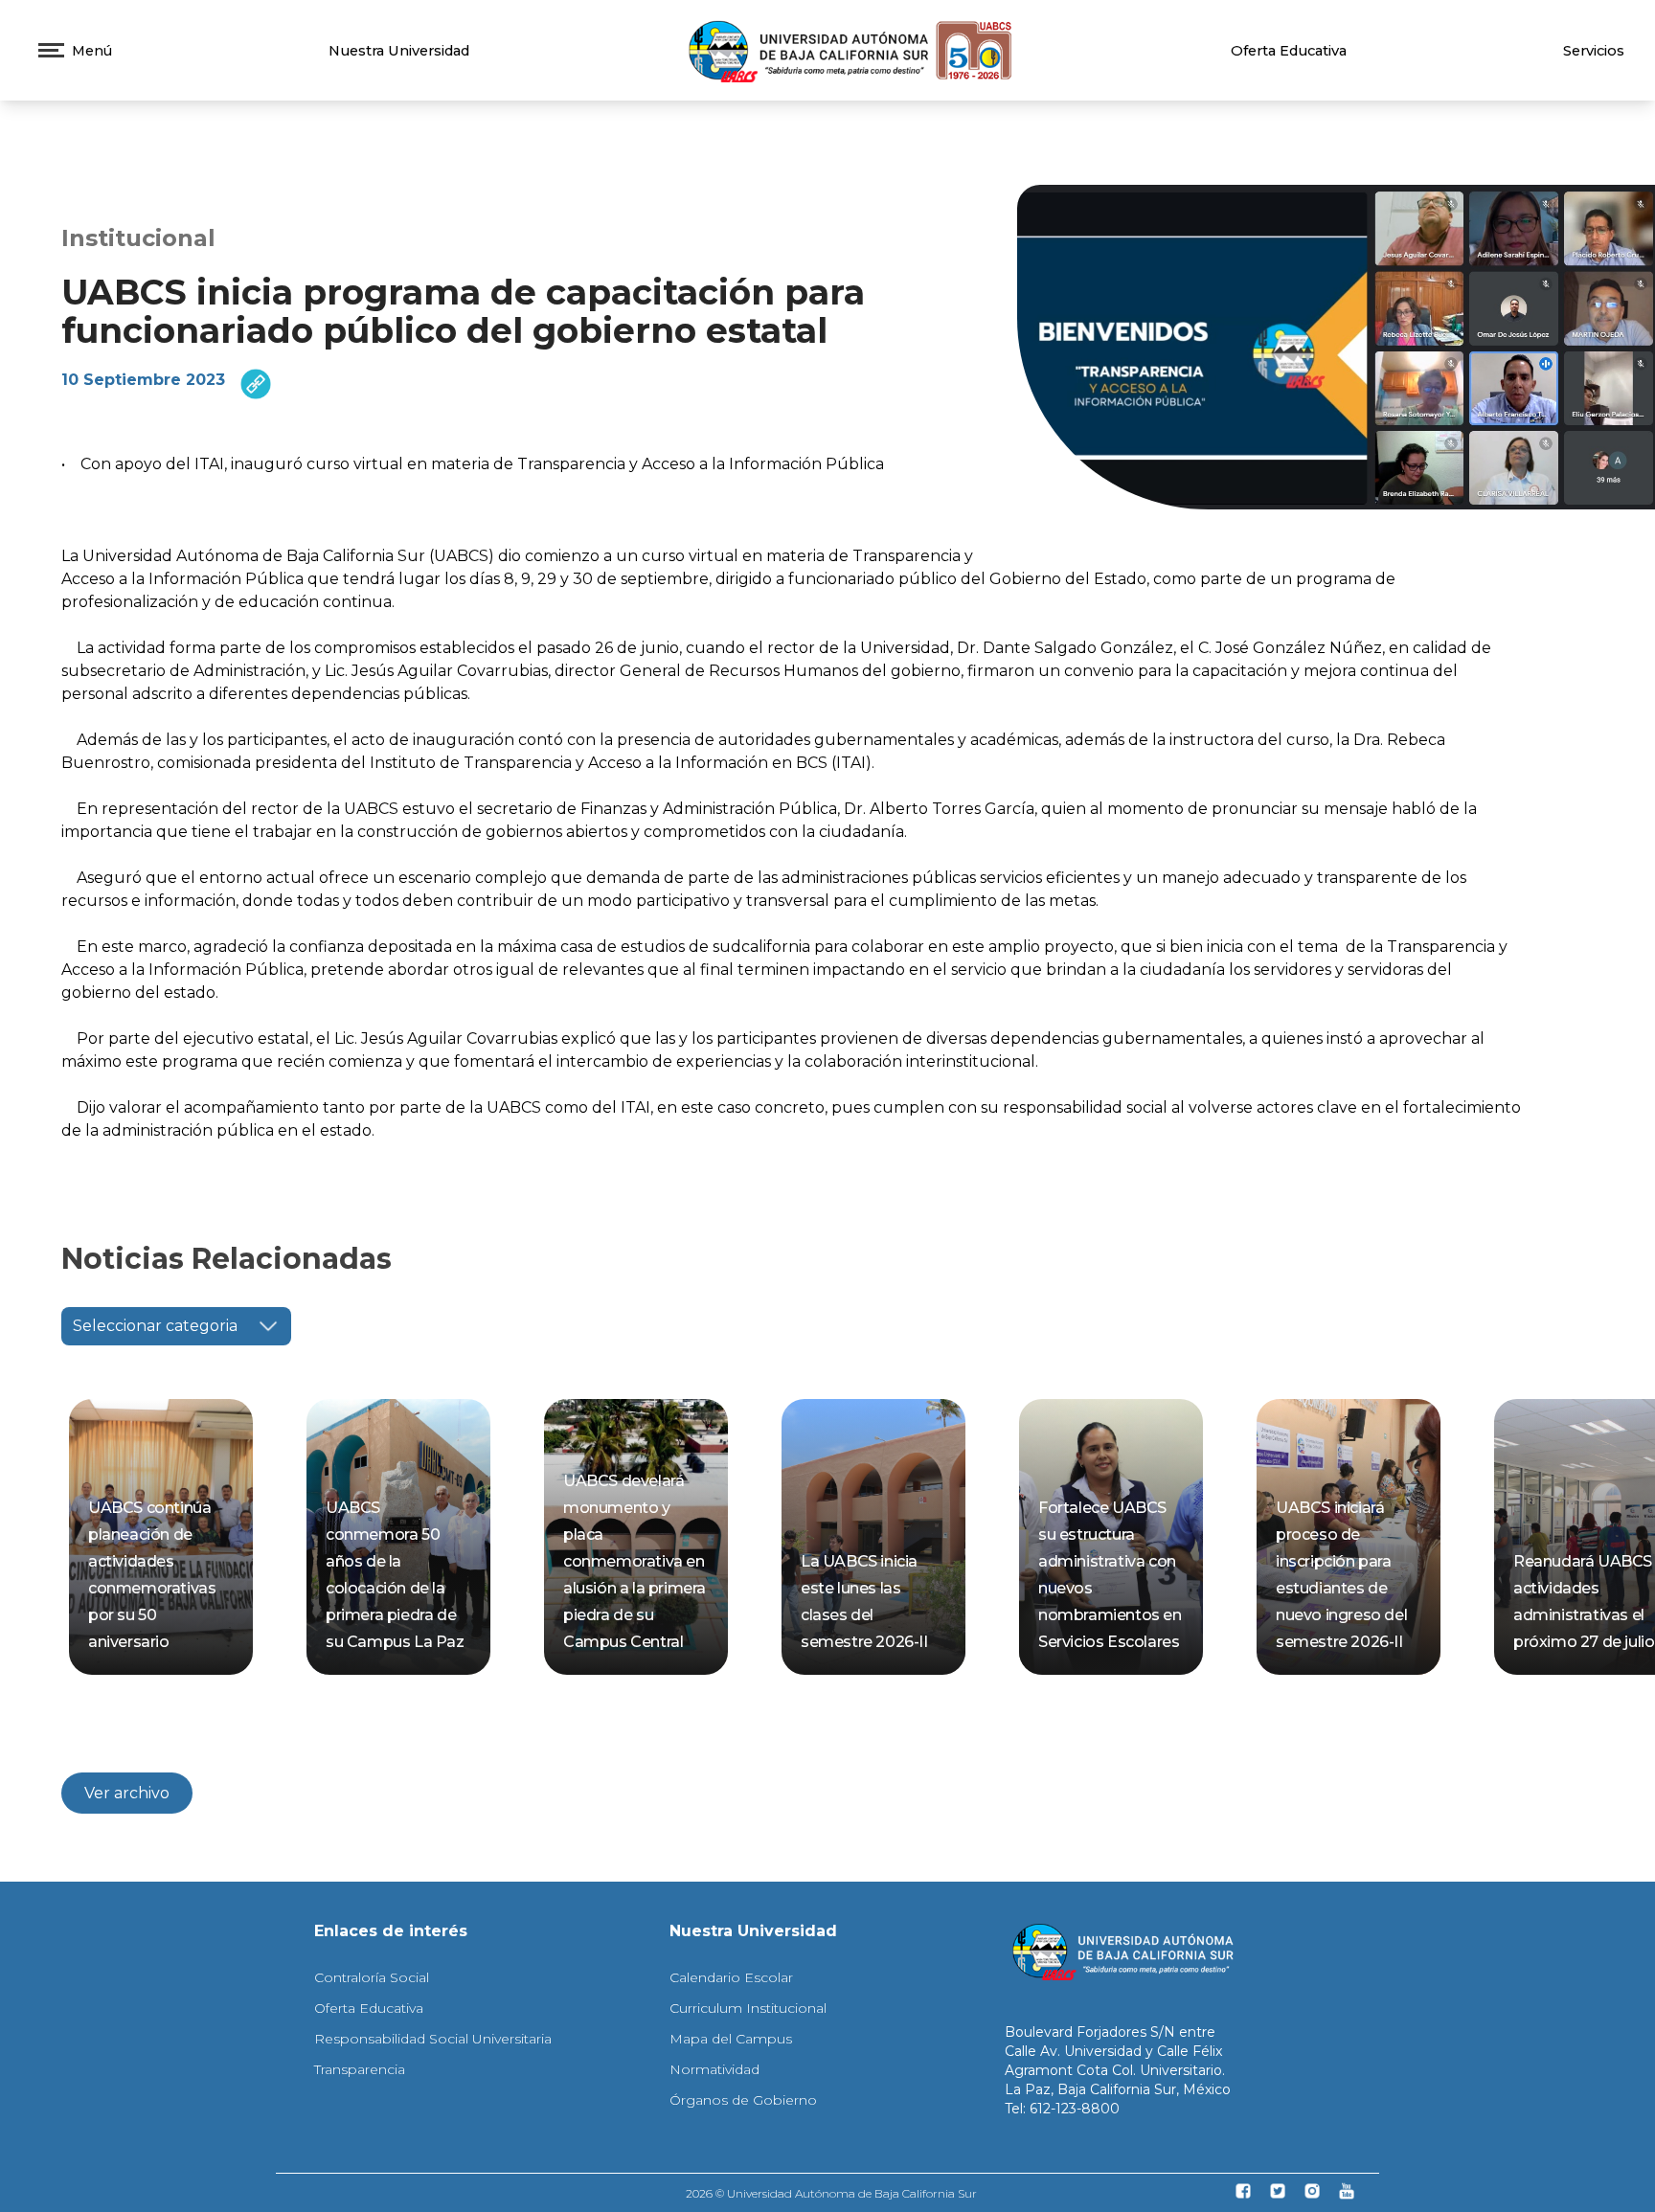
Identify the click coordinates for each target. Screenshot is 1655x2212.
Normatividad (714, 2069)
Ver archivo (127, 1793)
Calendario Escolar (731, 1977)
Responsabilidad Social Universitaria (433, 2039)
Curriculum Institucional (748, 2008)
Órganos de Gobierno (743, 2100)
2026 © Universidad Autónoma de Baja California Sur (831, 2193)
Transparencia (360, 2069)
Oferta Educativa (1289, 51)
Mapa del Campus (731, 2039)
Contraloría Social (372, 1977)
